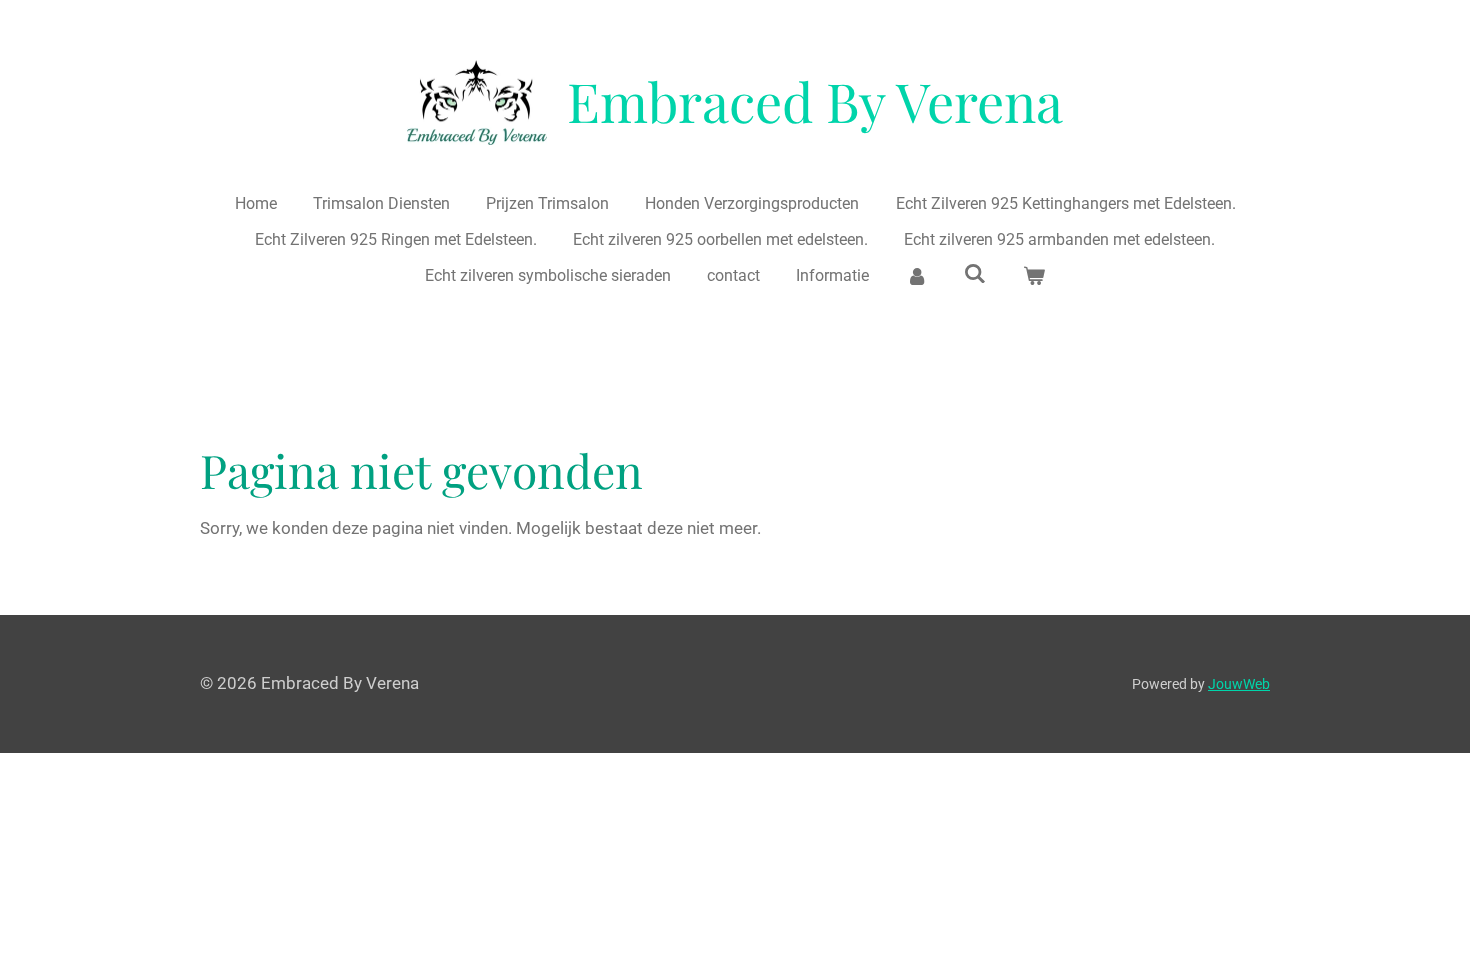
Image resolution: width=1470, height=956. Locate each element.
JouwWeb (1239, 684)
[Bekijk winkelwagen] (1034, 276)
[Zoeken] (975, 273)
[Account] (917, 276)
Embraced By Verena (815, 101)
